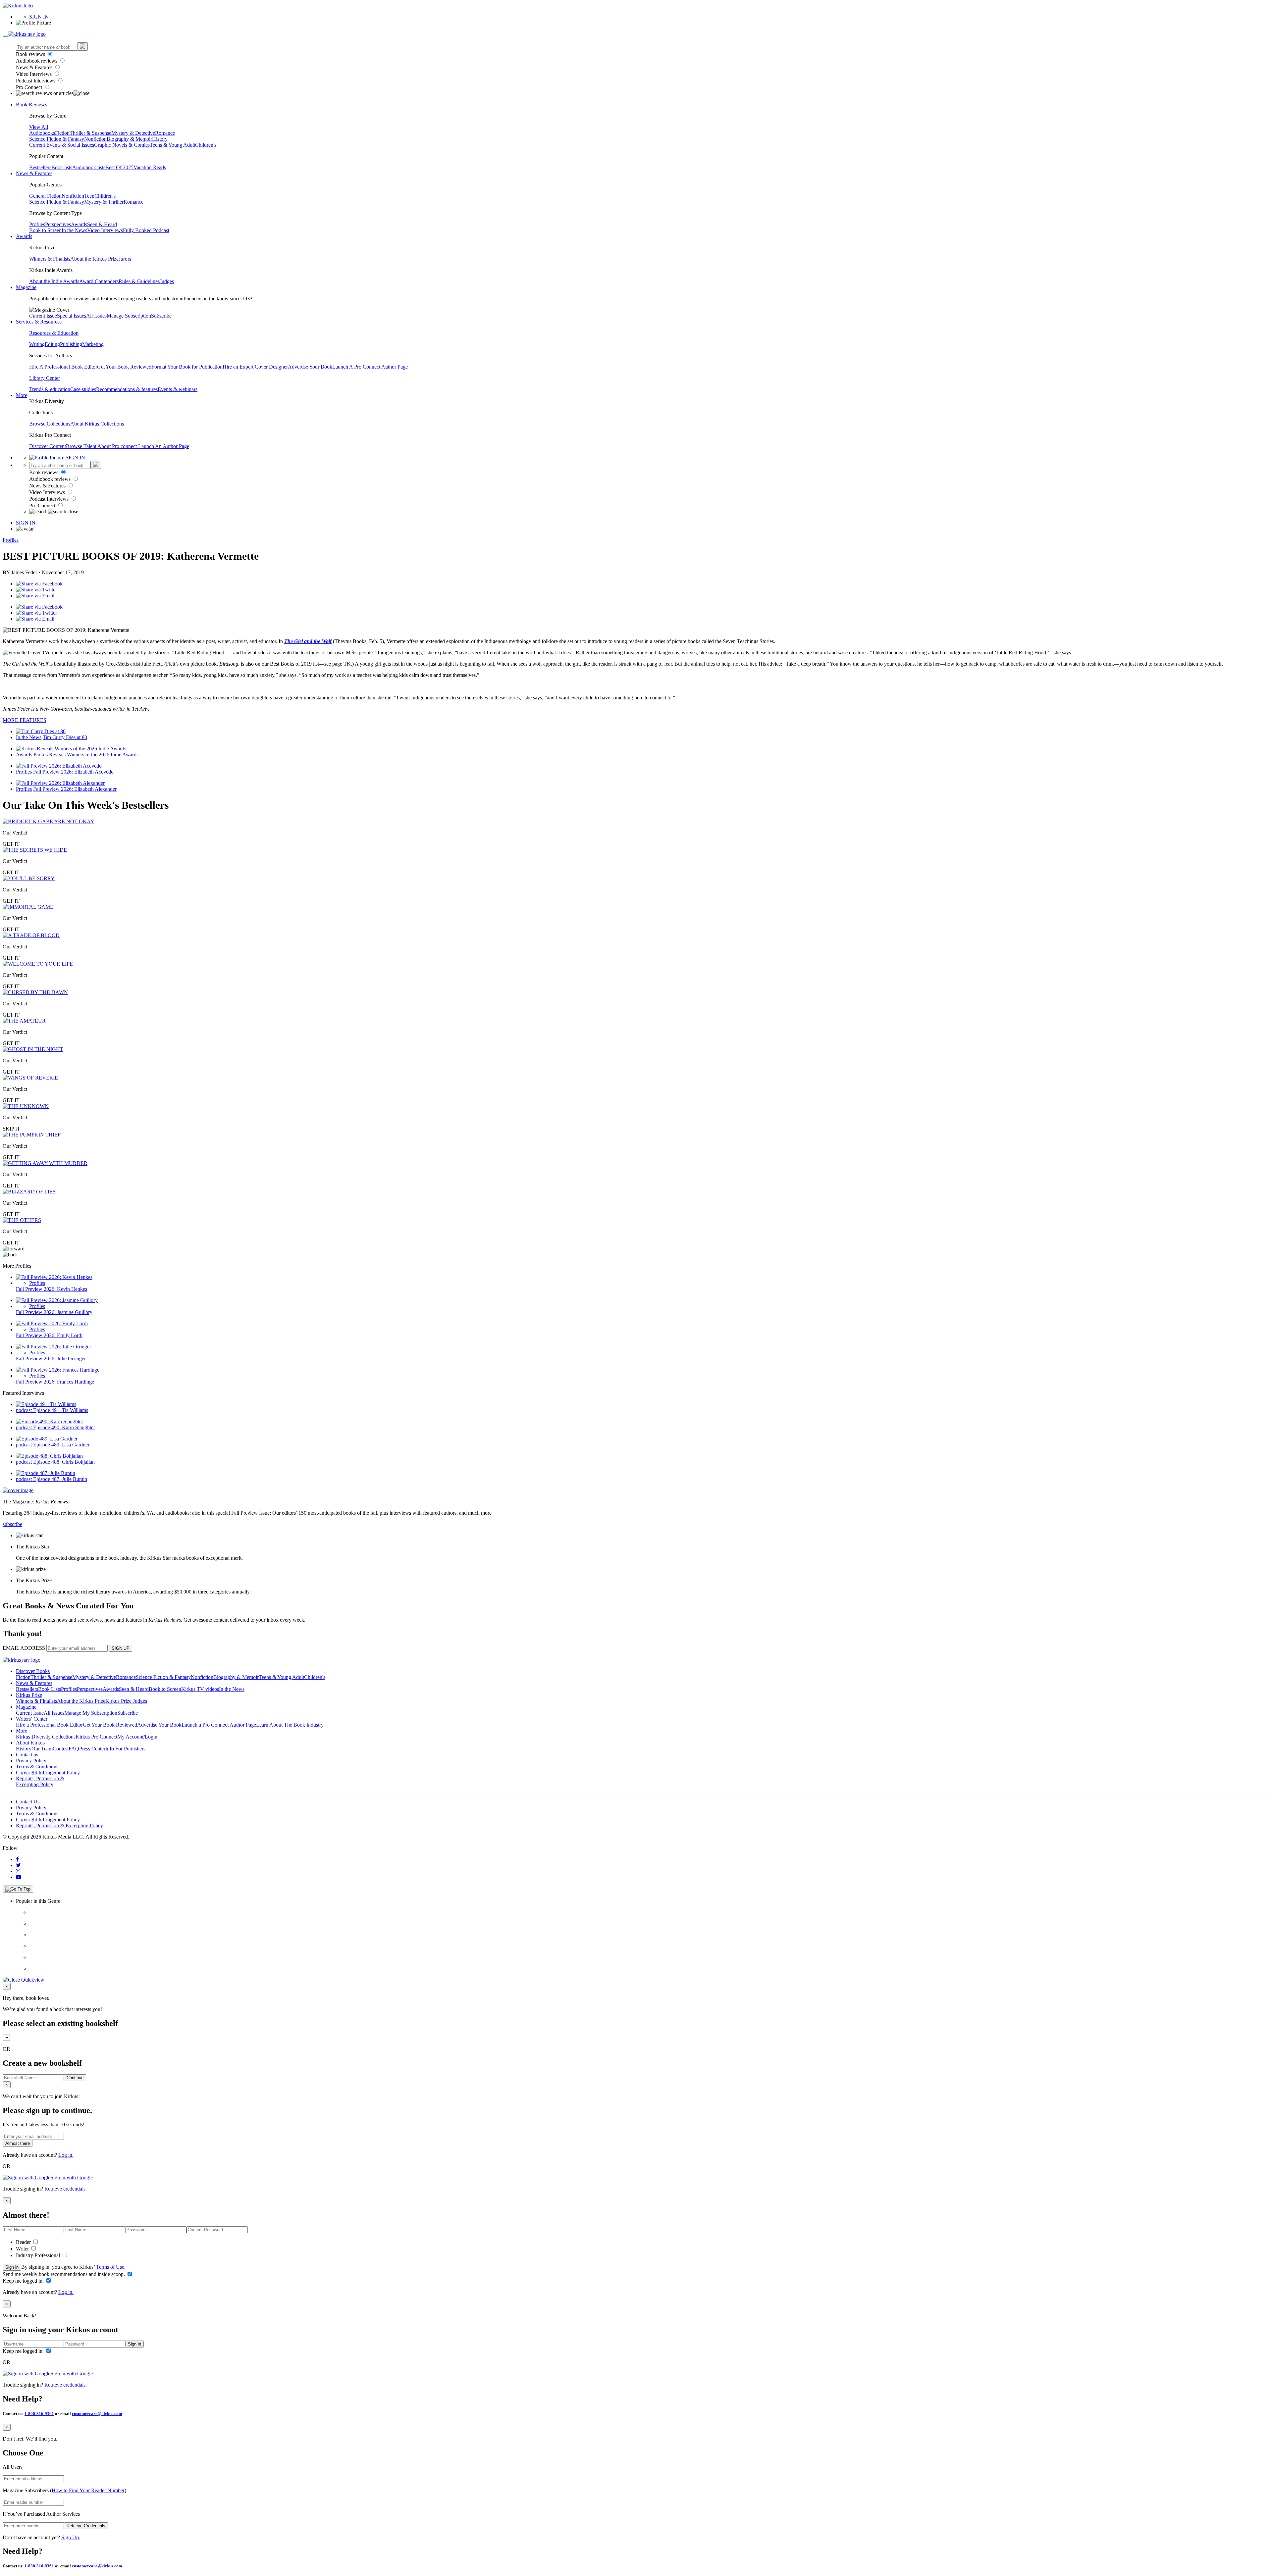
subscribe (12, 1524)
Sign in (12, 2267)
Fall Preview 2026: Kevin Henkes (52, 1289)
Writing (37, 344)
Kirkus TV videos (200, 1689)
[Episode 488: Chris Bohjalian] (49, 1456)
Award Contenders (99, 281)
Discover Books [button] (33, 1671)
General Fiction (45, 196)
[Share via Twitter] (36, 590)
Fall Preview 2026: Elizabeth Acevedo (73, 772)
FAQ (74, 1749)
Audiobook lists (89, 167)
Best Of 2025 (119, 167)
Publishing (71, 344)
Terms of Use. (110, 2267)
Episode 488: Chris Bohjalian (64, 1462)
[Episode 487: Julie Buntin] (46, 1473)
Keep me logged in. (24, 2281)
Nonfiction (95, 139)
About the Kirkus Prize (94, 259)
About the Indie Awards (54, 281)
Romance (165, 133)
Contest (61, 1749)
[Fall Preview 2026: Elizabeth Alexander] (60, 783)
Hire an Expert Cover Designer (255, 367)
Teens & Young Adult (172, 145)
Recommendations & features (127, 389)
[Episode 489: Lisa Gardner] (47, 1439)
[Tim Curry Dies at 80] (41, 731)
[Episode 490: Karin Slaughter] (50, 1421)
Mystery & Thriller (104, 202)
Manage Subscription (129, 316)
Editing (52, 344)
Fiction (62, 133)
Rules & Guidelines (139, 281)
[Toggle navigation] (5, 36)
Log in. (66, 2155)
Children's (206, 145)
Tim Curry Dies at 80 (65, 737)
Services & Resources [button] (39, 322)
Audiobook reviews (37, 61)
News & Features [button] (34, 173)
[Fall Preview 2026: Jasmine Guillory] (57, 1300)
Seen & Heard (102, 224)
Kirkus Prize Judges (126, 1701)
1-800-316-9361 (39, 2414)
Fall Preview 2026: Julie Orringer (51, 1359)
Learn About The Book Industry (290, 1725)
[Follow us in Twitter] (18, 1865)
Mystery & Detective (133, 133)
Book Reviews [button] (31, 104)
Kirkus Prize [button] (29, 1695)
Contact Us (28, 1802)
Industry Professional (39, 2255)
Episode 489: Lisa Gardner (61, 1445)
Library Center (45, 378)
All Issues (96, 316)
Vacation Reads (150, 167)
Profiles (37, 224)
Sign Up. (71, 2537)
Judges (167, 281)
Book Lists (50, 1689)
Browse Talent (82, 446)
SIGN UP (121, 1648)
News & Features (35, 67)
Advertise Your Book (310, 367)
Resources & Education (54, 333)
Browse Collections (50, 424)
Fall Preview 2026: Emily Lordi (49, 1335)
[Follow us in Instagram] (18, 1871)
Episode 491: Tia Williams (61, 1410)
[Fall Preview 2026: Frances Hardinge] (58, 1370)
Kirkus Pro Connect (96, 1737)
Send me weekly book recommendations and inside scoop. (64, 2274)
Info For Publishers (125, 1749)
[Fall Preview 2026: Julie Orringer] (53, 1347)
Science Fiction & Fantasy (57, 139)
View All (39, 127)
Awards (79, 224)
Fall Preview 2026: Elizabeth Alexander (75, 789)
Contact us (27, 1755)
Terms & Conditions (37, 1767)
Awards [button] (24, 236)
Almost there (18, 2143)
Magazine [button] (26, 287)
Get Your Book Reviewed (124, 367)
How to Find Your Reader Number (88, 2490)
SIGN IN (39, 17)
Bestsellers (40, 167)
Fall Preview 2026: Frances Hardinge (55, 1382)
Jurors (125, 259)
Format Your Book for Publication (187, 367)
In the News (74, 230)
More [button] (22, 395)
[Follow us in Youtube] (19, 1877)
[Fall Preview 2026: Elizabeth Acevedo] (59, 766)
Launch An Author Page (164, 446)
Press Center (92, 1749)
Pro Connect (30, 87)
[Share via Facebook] (39, 584)
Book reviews (31, 54)
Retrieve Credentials (86, 2526)
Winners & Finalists (50, 259)
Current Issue (43, 316)
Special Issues (72, 316)
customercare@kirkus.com (97, 2414)
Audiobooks (42, 133)
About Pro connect (118, 446)
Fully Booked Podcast (146, 230)
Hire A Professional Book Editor (63, 367)
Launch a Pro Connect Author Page (219, 1725)
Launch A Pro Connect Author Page (370, 367)
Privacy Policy (31, 1761)
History (160, 139)
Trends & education (50, 389)
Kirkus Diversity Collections (46, 1737)
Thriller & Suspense (90, 133)
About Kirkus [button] (30, 1743)
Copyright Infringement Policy (48, 1772)
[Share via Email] (35, 596)
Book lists (62, 167)
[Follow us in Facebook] (17, 1859)
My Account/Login (137, 1737)
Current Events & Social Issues (62, 145)
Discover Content (48, 446)
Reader (24, 2242)
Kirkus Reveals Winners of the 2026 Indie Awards (86, 755)
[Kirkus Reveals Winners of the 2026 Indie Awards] (71, 749)
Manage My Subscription (91, 1713)
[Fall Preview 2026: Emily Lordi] (52, 1323)
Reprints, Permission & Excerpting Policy (40, 1781)
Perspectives (58, 224)
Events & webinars (178, 389)
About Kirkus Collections (97, 424)
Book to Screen (45, 230)
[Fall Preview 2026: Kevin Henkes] (54, 1277)
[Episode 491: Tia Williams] (46, 1404)
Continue (75, 2078)
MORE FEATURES (25, 720)
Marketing (93, 344)
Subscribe (161, 316)
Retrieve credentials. (66, 2189)
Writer (23, 2249)
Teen (89, 196)
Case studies (83, 389)
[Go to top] (18, 1889)
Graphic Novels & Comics (122, 145)
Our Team (42, 1749)
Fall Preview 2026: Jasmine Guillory (54, 1312)
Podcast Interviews (36, 81)
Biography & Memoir (129, 139)
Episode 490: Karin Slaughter (64, 1427)
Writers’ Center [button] (32, 1719)
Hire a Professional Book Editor (49, 1725)
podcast (25, 1410)
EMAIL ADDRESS (24, 1648)
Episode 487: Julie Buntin (60, 1479)
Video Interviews (34, 74)
